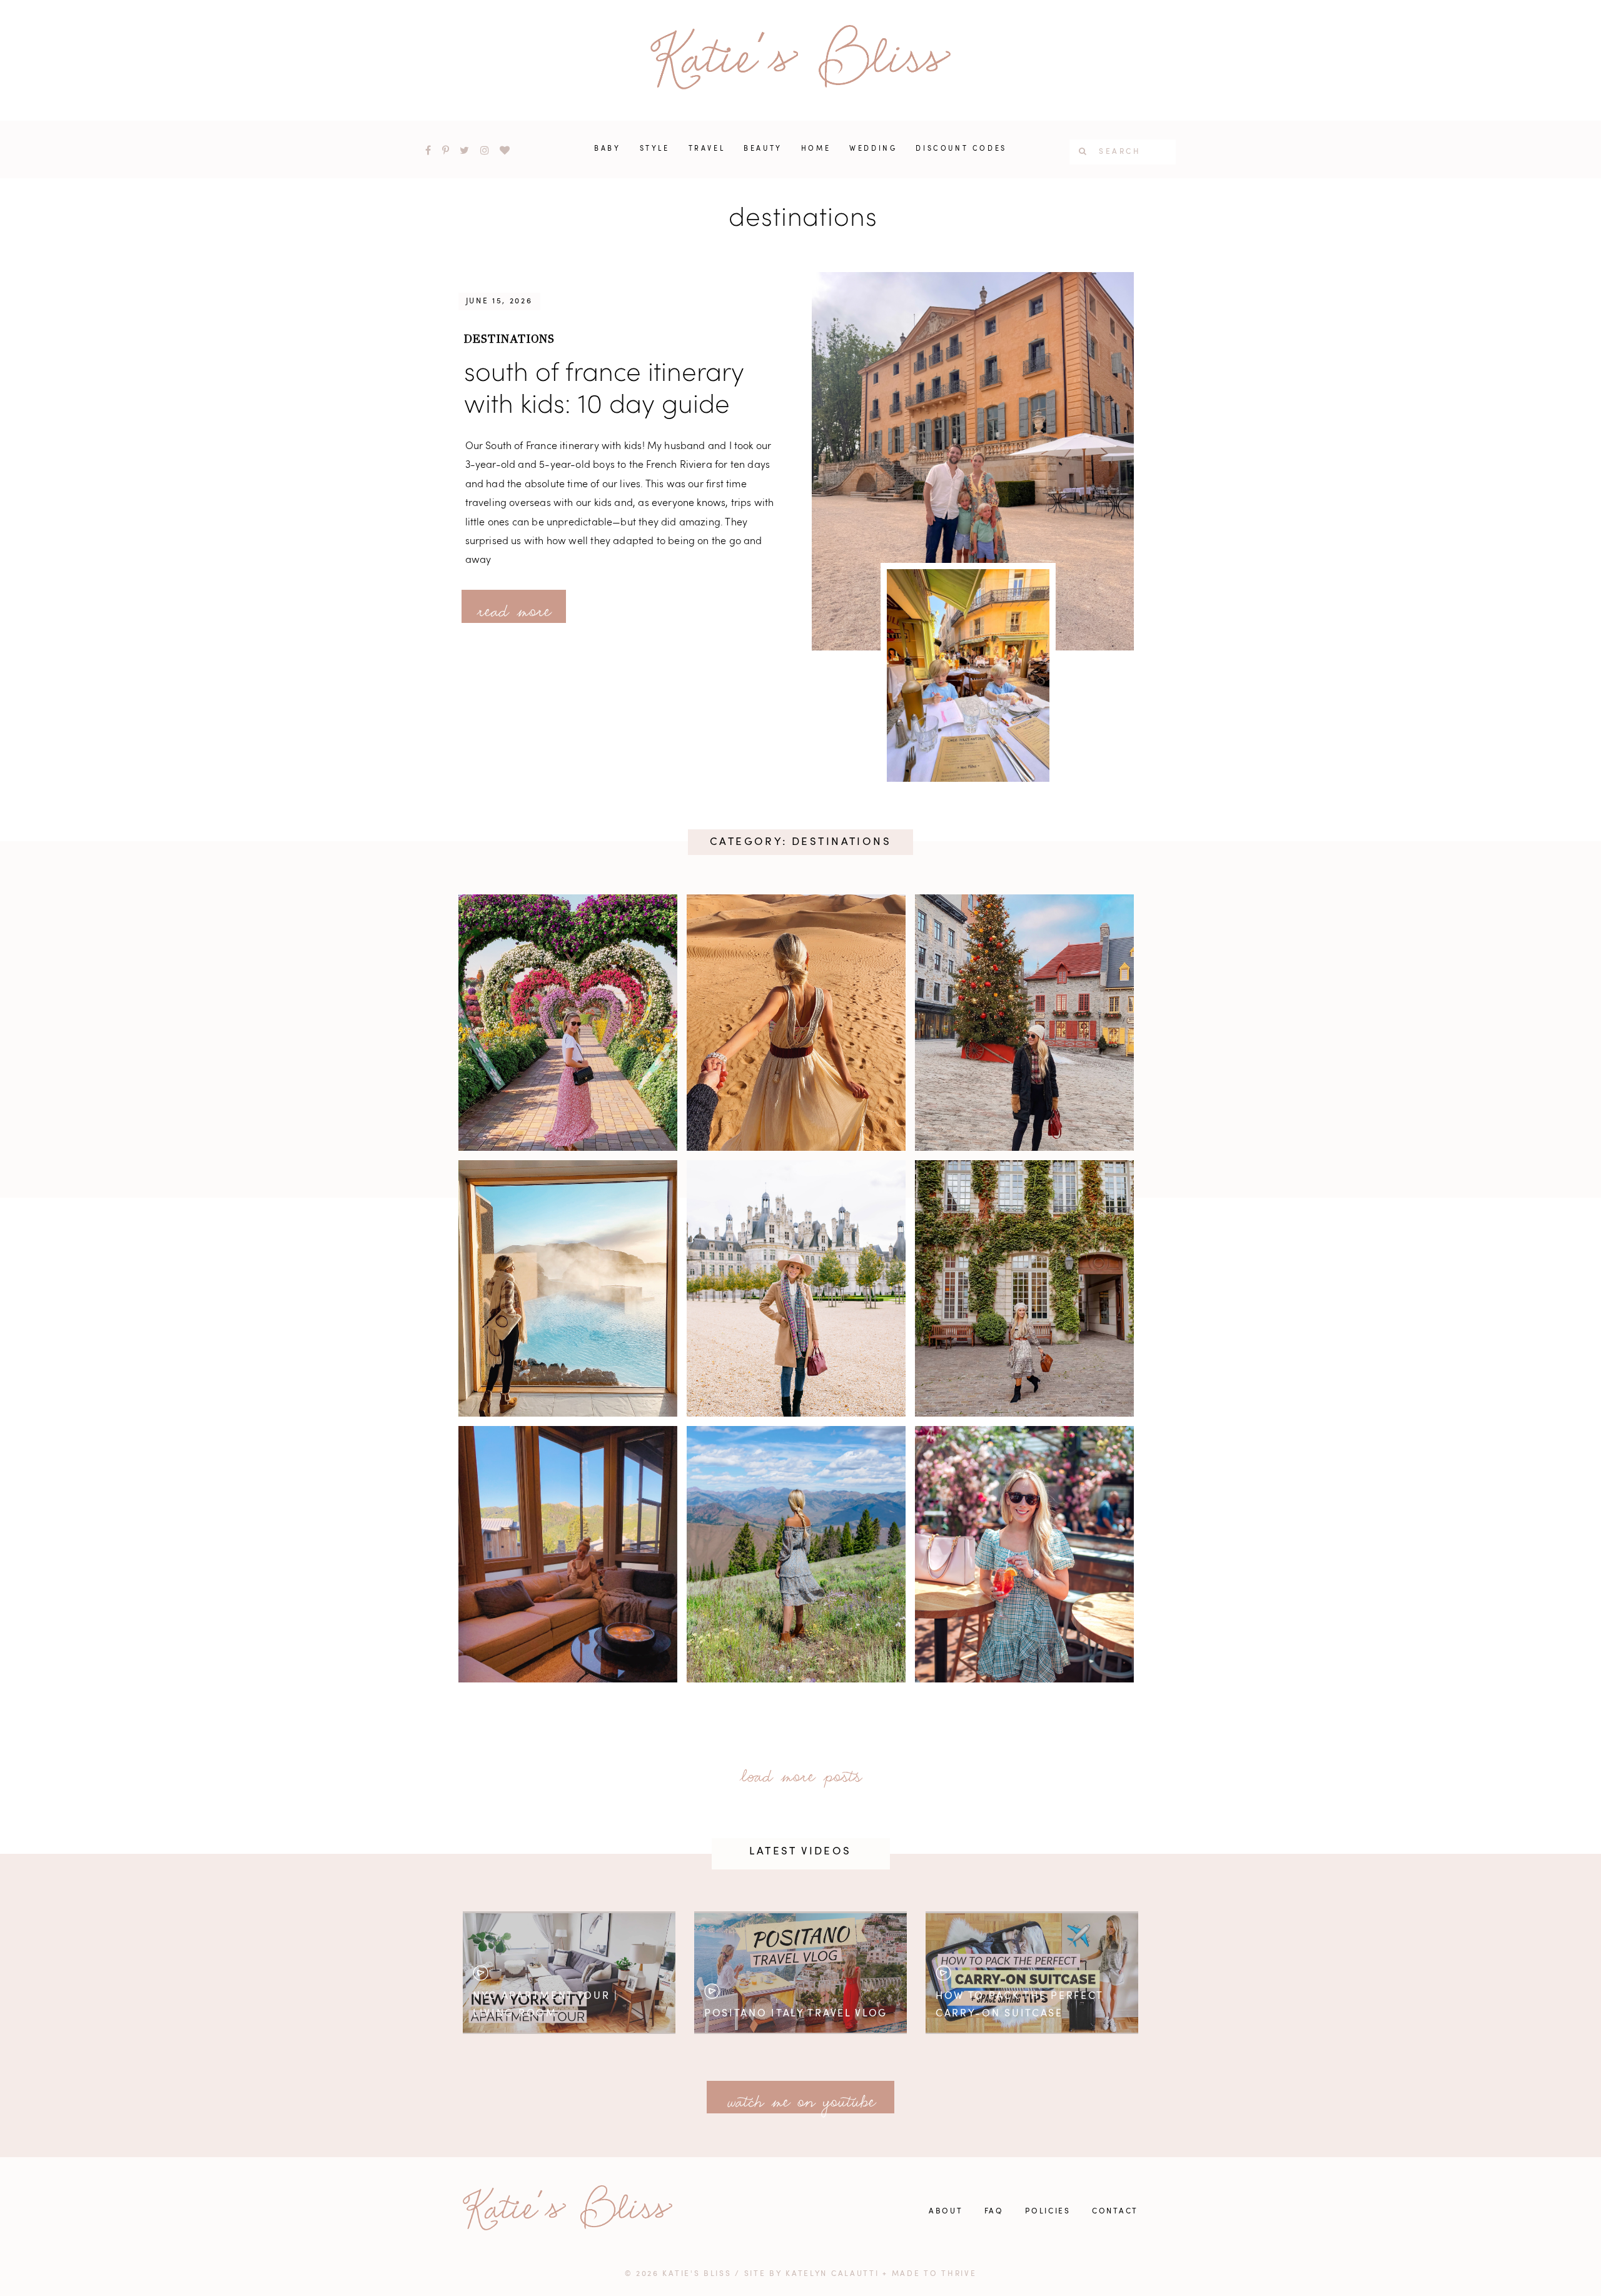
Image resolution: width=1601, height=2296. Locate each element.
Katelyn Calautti (832, 2274)
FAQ (994, 2212)
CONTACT (1115, 2212)
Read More (514, 607)
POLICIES (1048, 2212)
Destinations (510, 339)
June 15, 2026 (499, 301)
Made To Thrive (934, 2274)
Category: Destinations (800, 842)
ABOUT (946, 2212)
